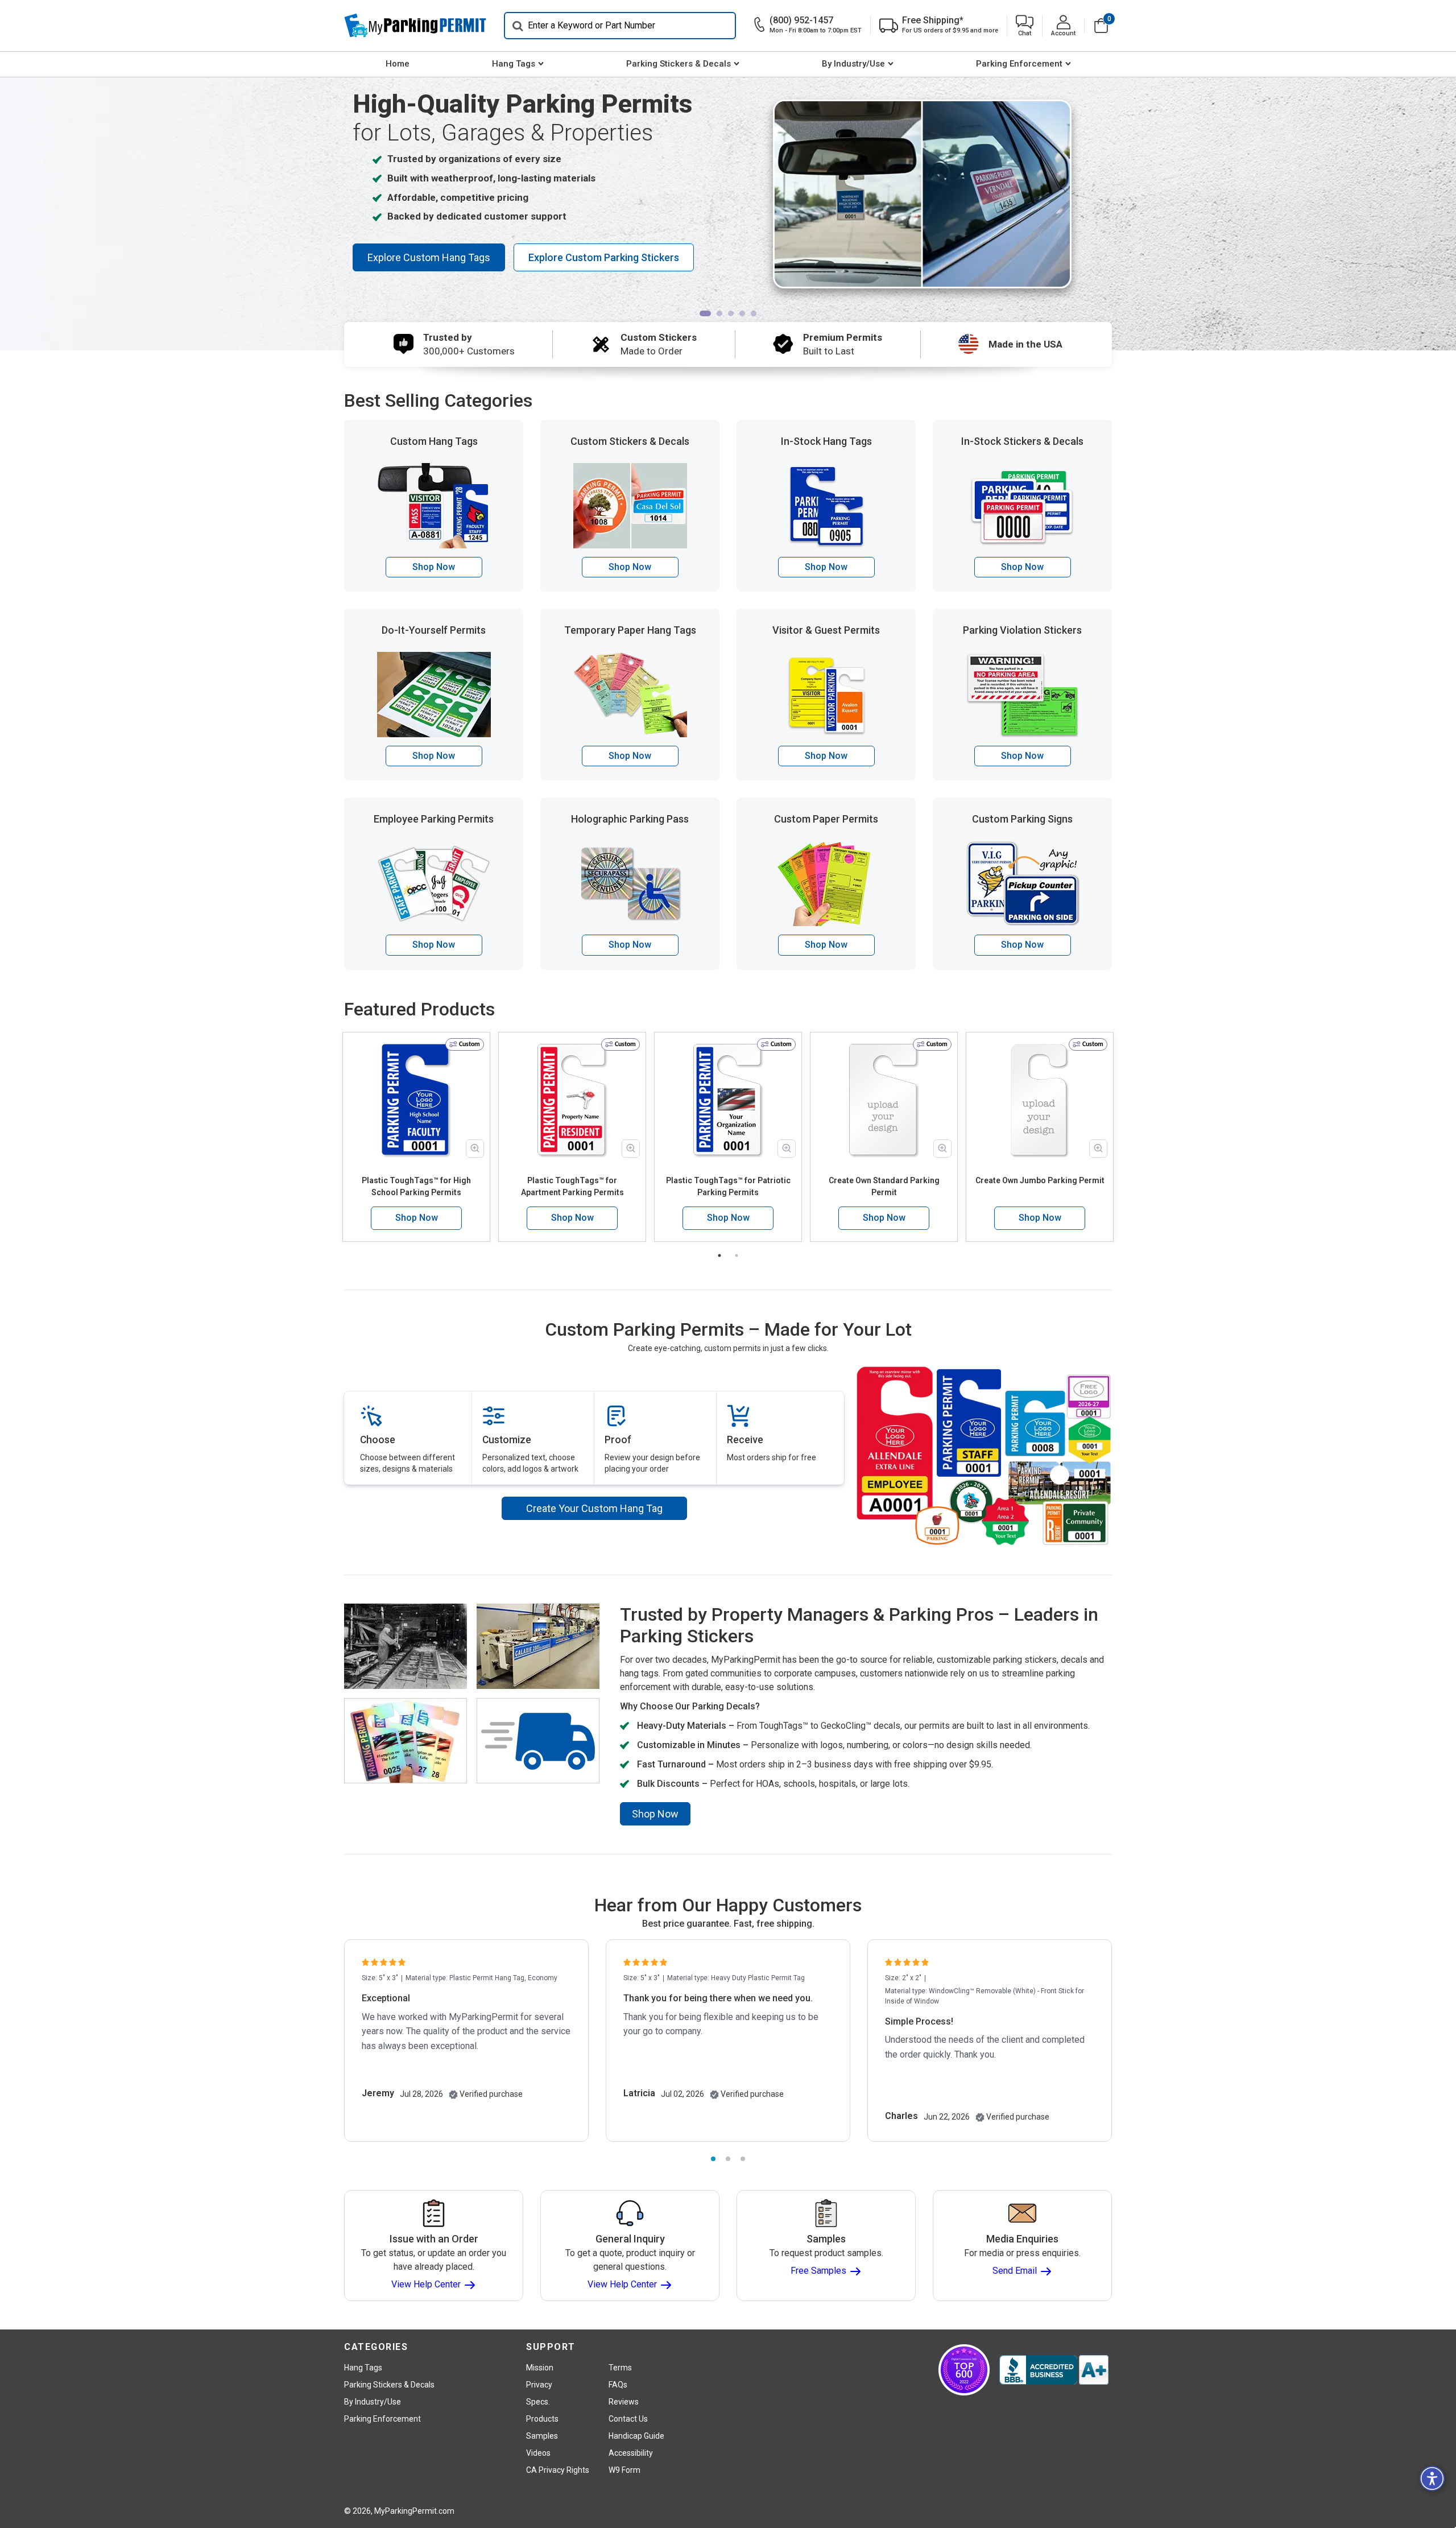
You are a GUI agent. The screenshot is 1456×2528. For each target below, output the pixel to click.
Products (542, 2419)
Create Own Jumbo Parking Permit (1040, 1180)
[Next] (1147, 191)
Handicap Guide (636, 2436)
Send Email (1016, 2271)
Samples (542, 2436)
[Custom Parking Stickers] (996, 194)
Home (398, 64)
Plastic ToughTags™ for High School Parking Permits (416, 1186)
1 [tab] (705, 313)
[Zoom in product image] (475, 1149)
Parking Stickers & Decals (679, 64)
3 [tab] (731, 313)
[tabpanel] (728, 200)
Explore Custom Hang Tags (429, 257)
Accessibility (631, 2453)
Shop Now (434, 567)
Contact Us (628, 2419)
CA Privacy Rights (558, 2470)
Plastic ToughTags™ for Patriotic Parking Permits (728, 1186)
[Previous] (309, 191)
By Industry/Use (853, 64)
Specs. (538, 2402)
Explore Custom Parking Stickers (604, 257)
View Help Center (427, 2284)
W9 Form (624, 2470)
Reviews (624, 2402)
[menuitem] (397, 64)
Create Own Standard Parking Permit (884, 1186)
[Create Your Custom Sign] (984, 1455)
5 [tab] (754, 313)
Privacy (539, 2385)
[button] (1025, 26)
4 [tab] (742, 313)
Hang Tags (514, 64)
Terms (620, 2368)
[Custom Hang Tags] (848, 194)
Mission (540, 2368)
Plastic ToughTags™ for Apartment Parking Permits (572, 1186)
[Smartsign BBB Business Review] (1054, 2370)
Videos (538, 2453)
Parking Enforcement (1019, 64)
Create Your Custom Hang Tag (594, 1508)
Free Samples (820, 2271)
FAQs (618, 2385)
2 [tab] (719, 313)
